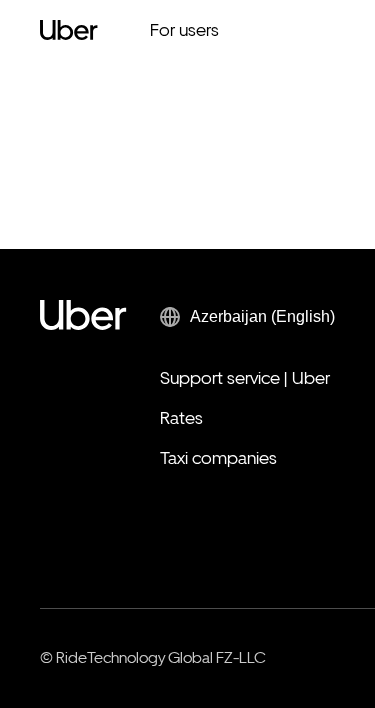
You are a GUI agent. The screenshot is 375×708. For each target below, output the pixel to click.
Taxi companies (218, 457)
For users (184, 29)
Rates (181, 417)
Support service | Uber (245, 377)
